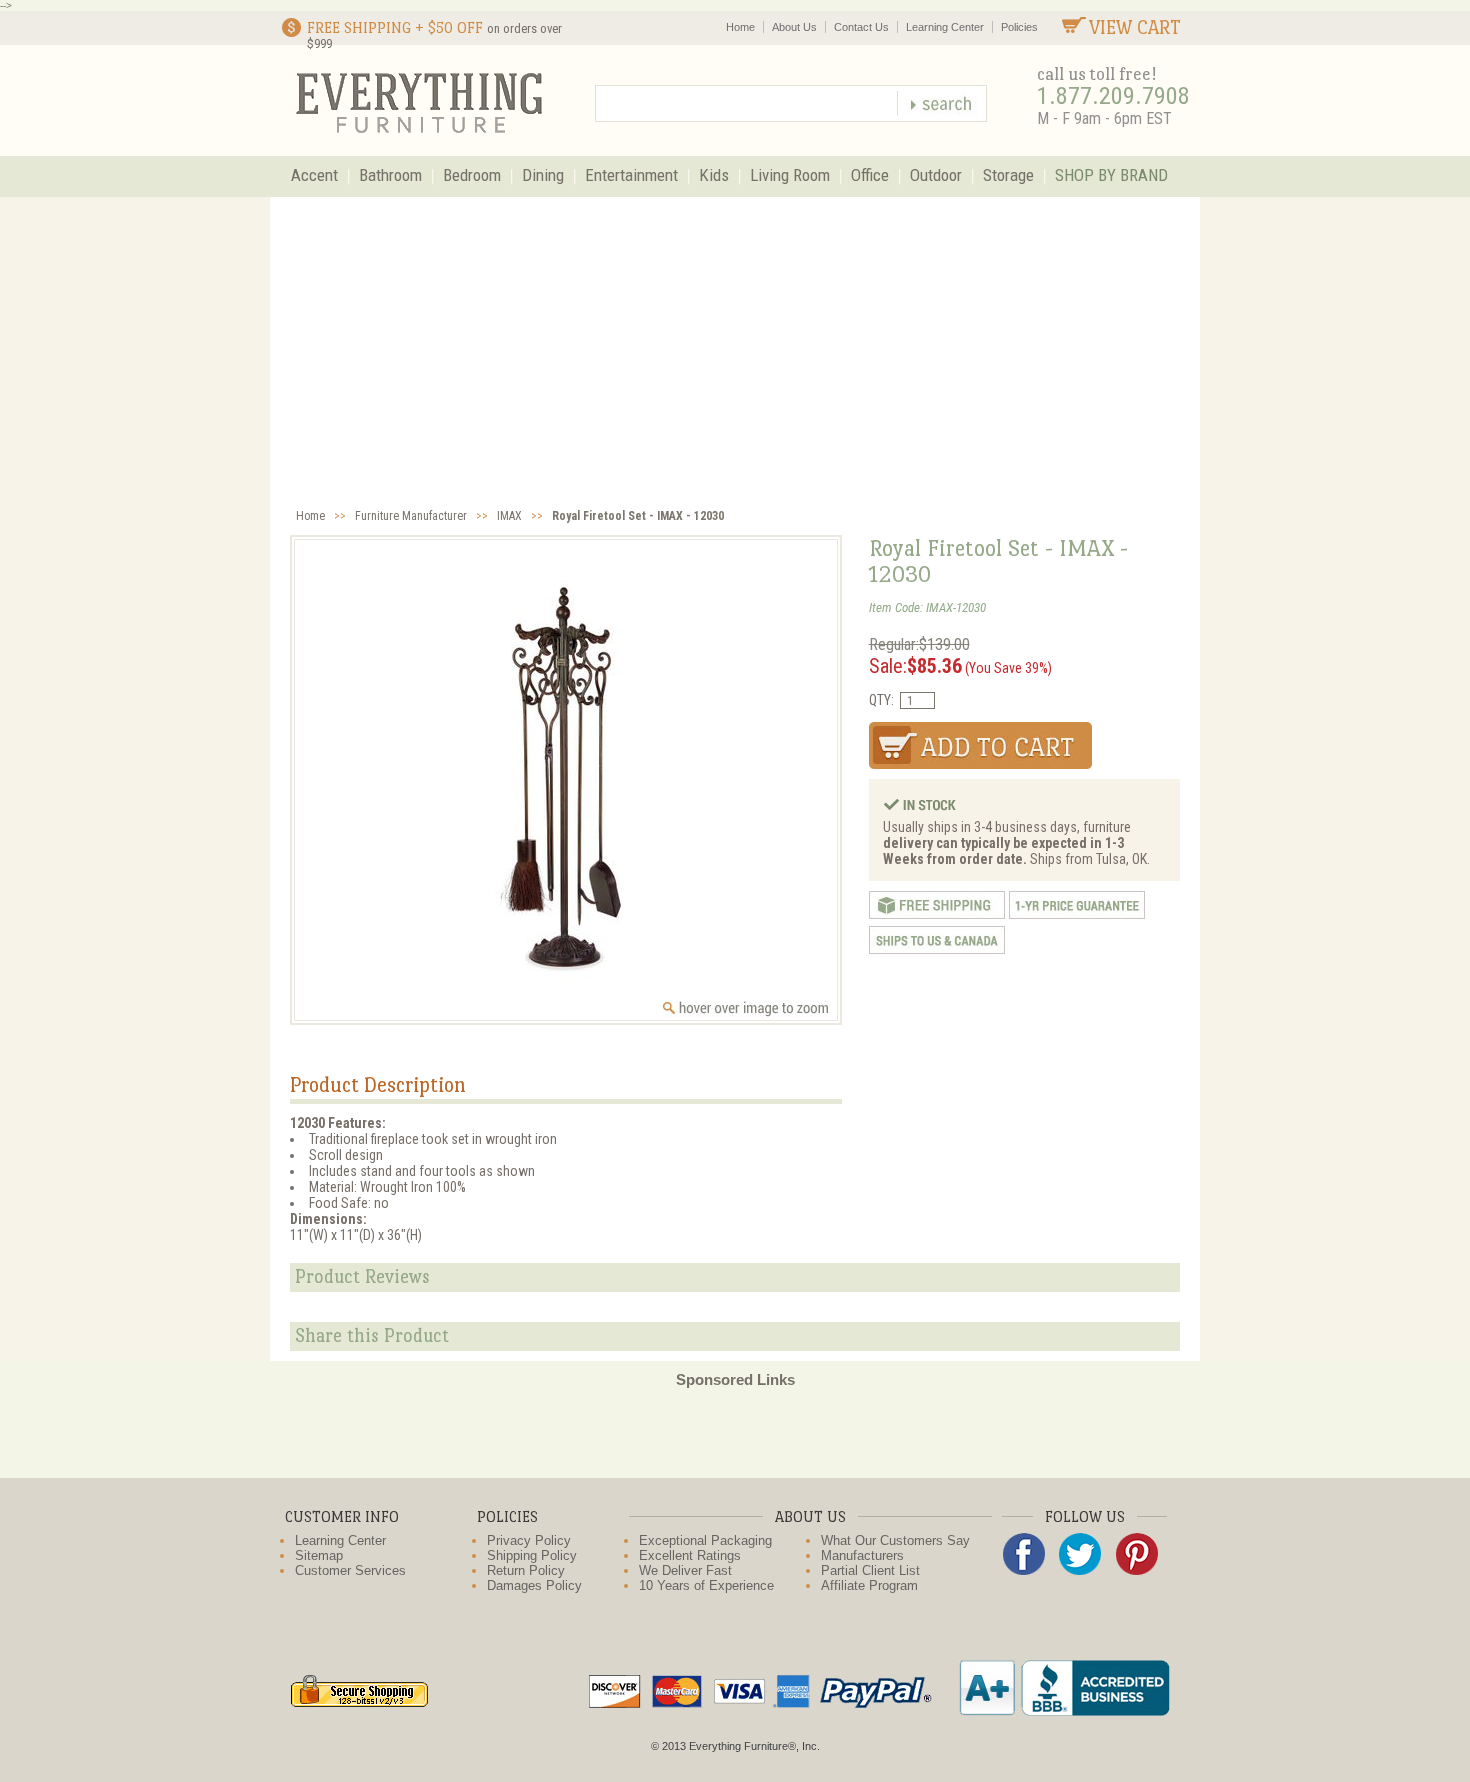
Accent (314, 175)
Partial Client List (870, 1570)
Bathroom (390, 175)
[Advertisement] (735, 347)
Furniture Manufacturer (411, 516)
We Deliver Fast (685, 1570)
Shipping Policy (532, 1555)
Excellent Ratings (690, 1555)
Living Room (790, 175)
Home (740, 27)
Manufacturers (862, 1555)
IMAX (509, 516)
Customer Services (350, 1570)
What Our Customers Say (895, 1540)
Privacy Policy (529, 1540)
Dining (543, 175)
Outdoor (936, 175)
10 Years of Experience (706, 1585)
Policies (1019, 27)
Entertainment (631, 175)
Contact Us (861, 27)
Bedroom (472, 175)
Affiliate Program (869, 1585)
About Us (794, 27)
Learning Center (945, 27)
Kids (714, 175)
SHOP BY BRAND (1111, 175)
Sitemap (319, 1555)
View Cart (1135, 27)
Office (870, 175)
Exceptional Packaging (705, 1540)
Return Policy (526, 1570)
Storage (1008, 175)
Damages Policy (534, 1585)
